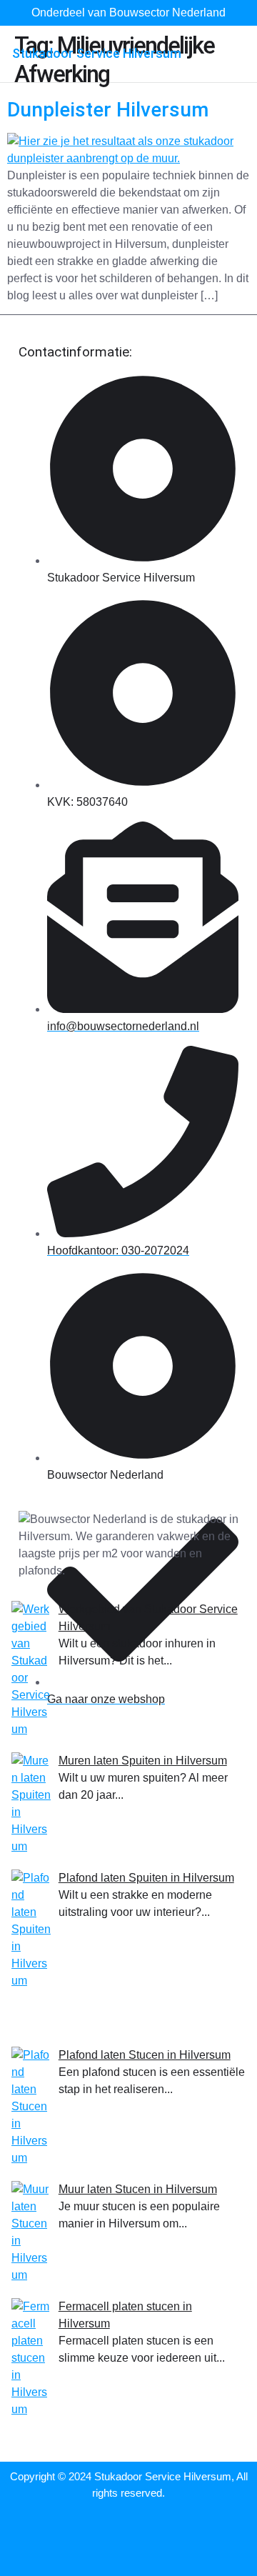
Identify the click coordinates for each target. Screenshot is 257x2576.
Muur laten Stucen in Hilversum (138, 2189)
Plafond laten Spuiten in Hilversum (146, 1878)
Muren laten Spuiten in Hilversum (143, 1761)
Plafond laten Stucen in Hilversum (145, 2055)
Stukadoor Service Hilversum (97, 53)
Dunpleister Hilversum (108, 110)
